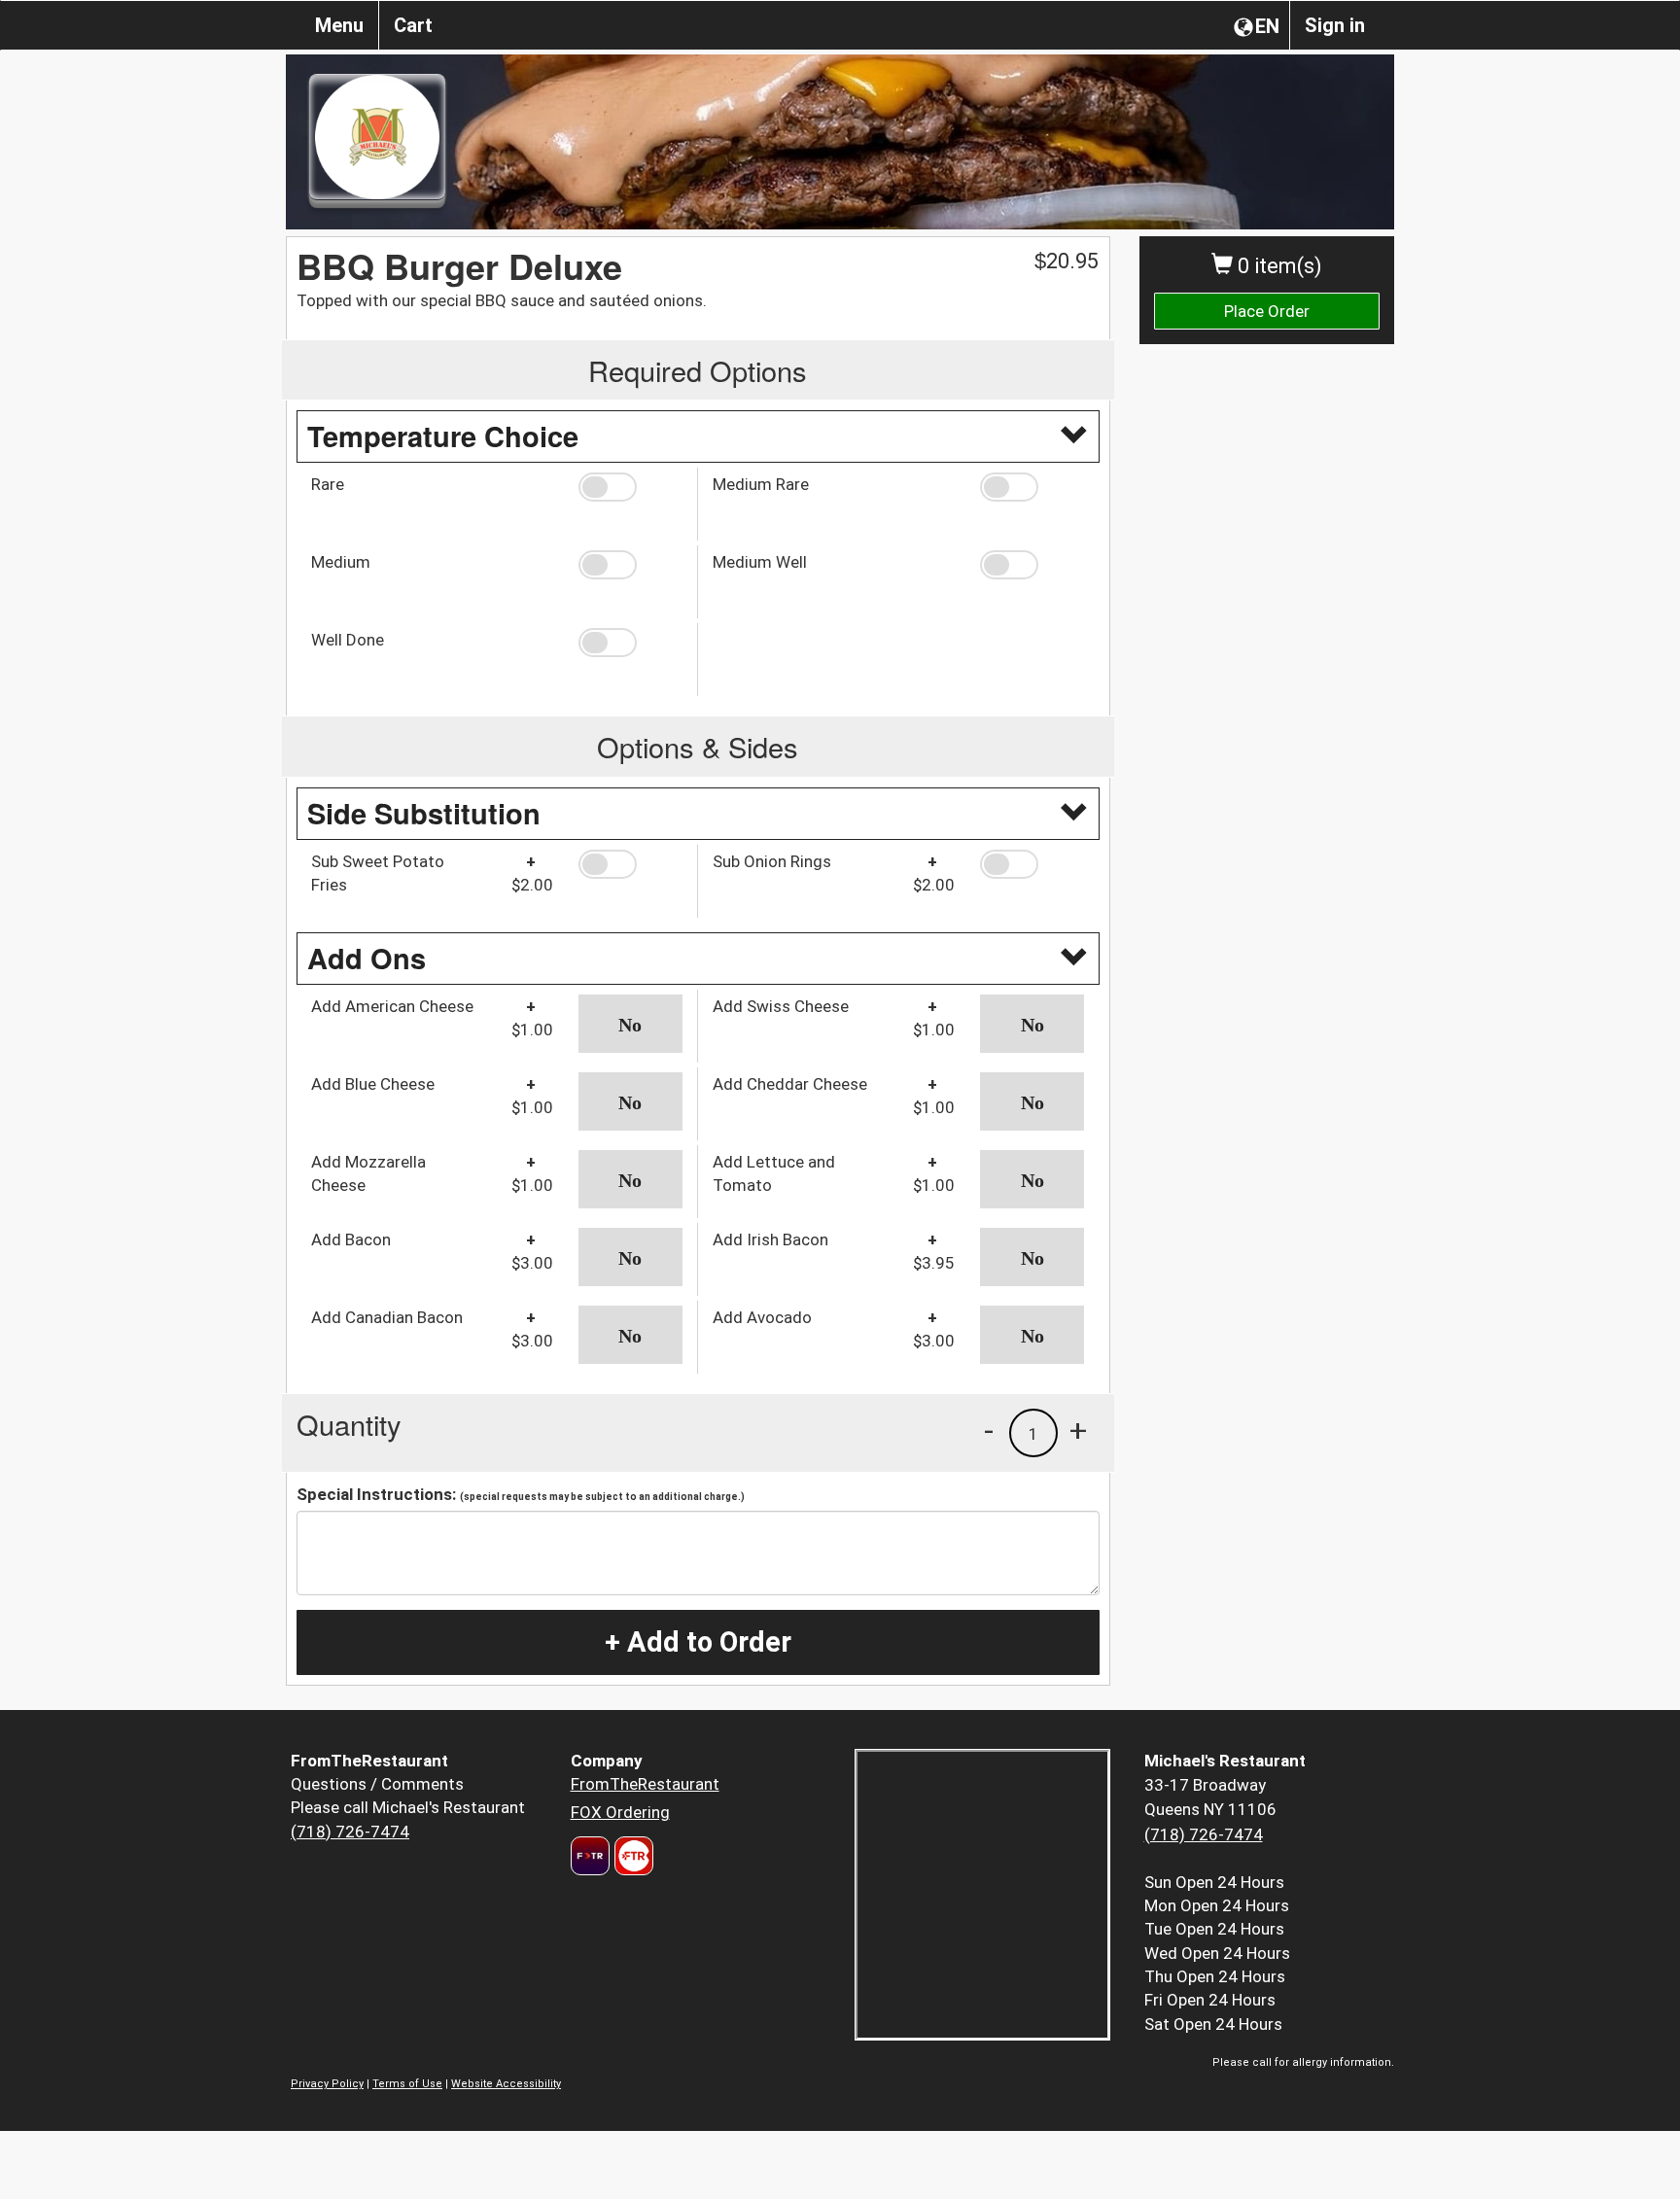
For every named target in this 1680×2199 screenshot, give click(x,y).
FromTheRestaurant (645, 1784)
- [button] (989, 1430)
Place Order (1267, 311)
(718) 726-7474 (350, 1832)
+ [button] (1078, 1430)
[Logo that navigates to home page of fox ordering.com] (631, 1856)
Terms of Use (407, 2084)
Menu (339, 25)
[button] (630, 487)
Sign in (1335, 25)
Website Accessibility (506, 2084)
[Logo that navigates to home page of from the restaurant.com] (590, 1856)
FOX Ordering (620, 1812)
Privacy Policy (327, 2084)
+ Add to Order (698, 1642)
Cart (413, 25)
